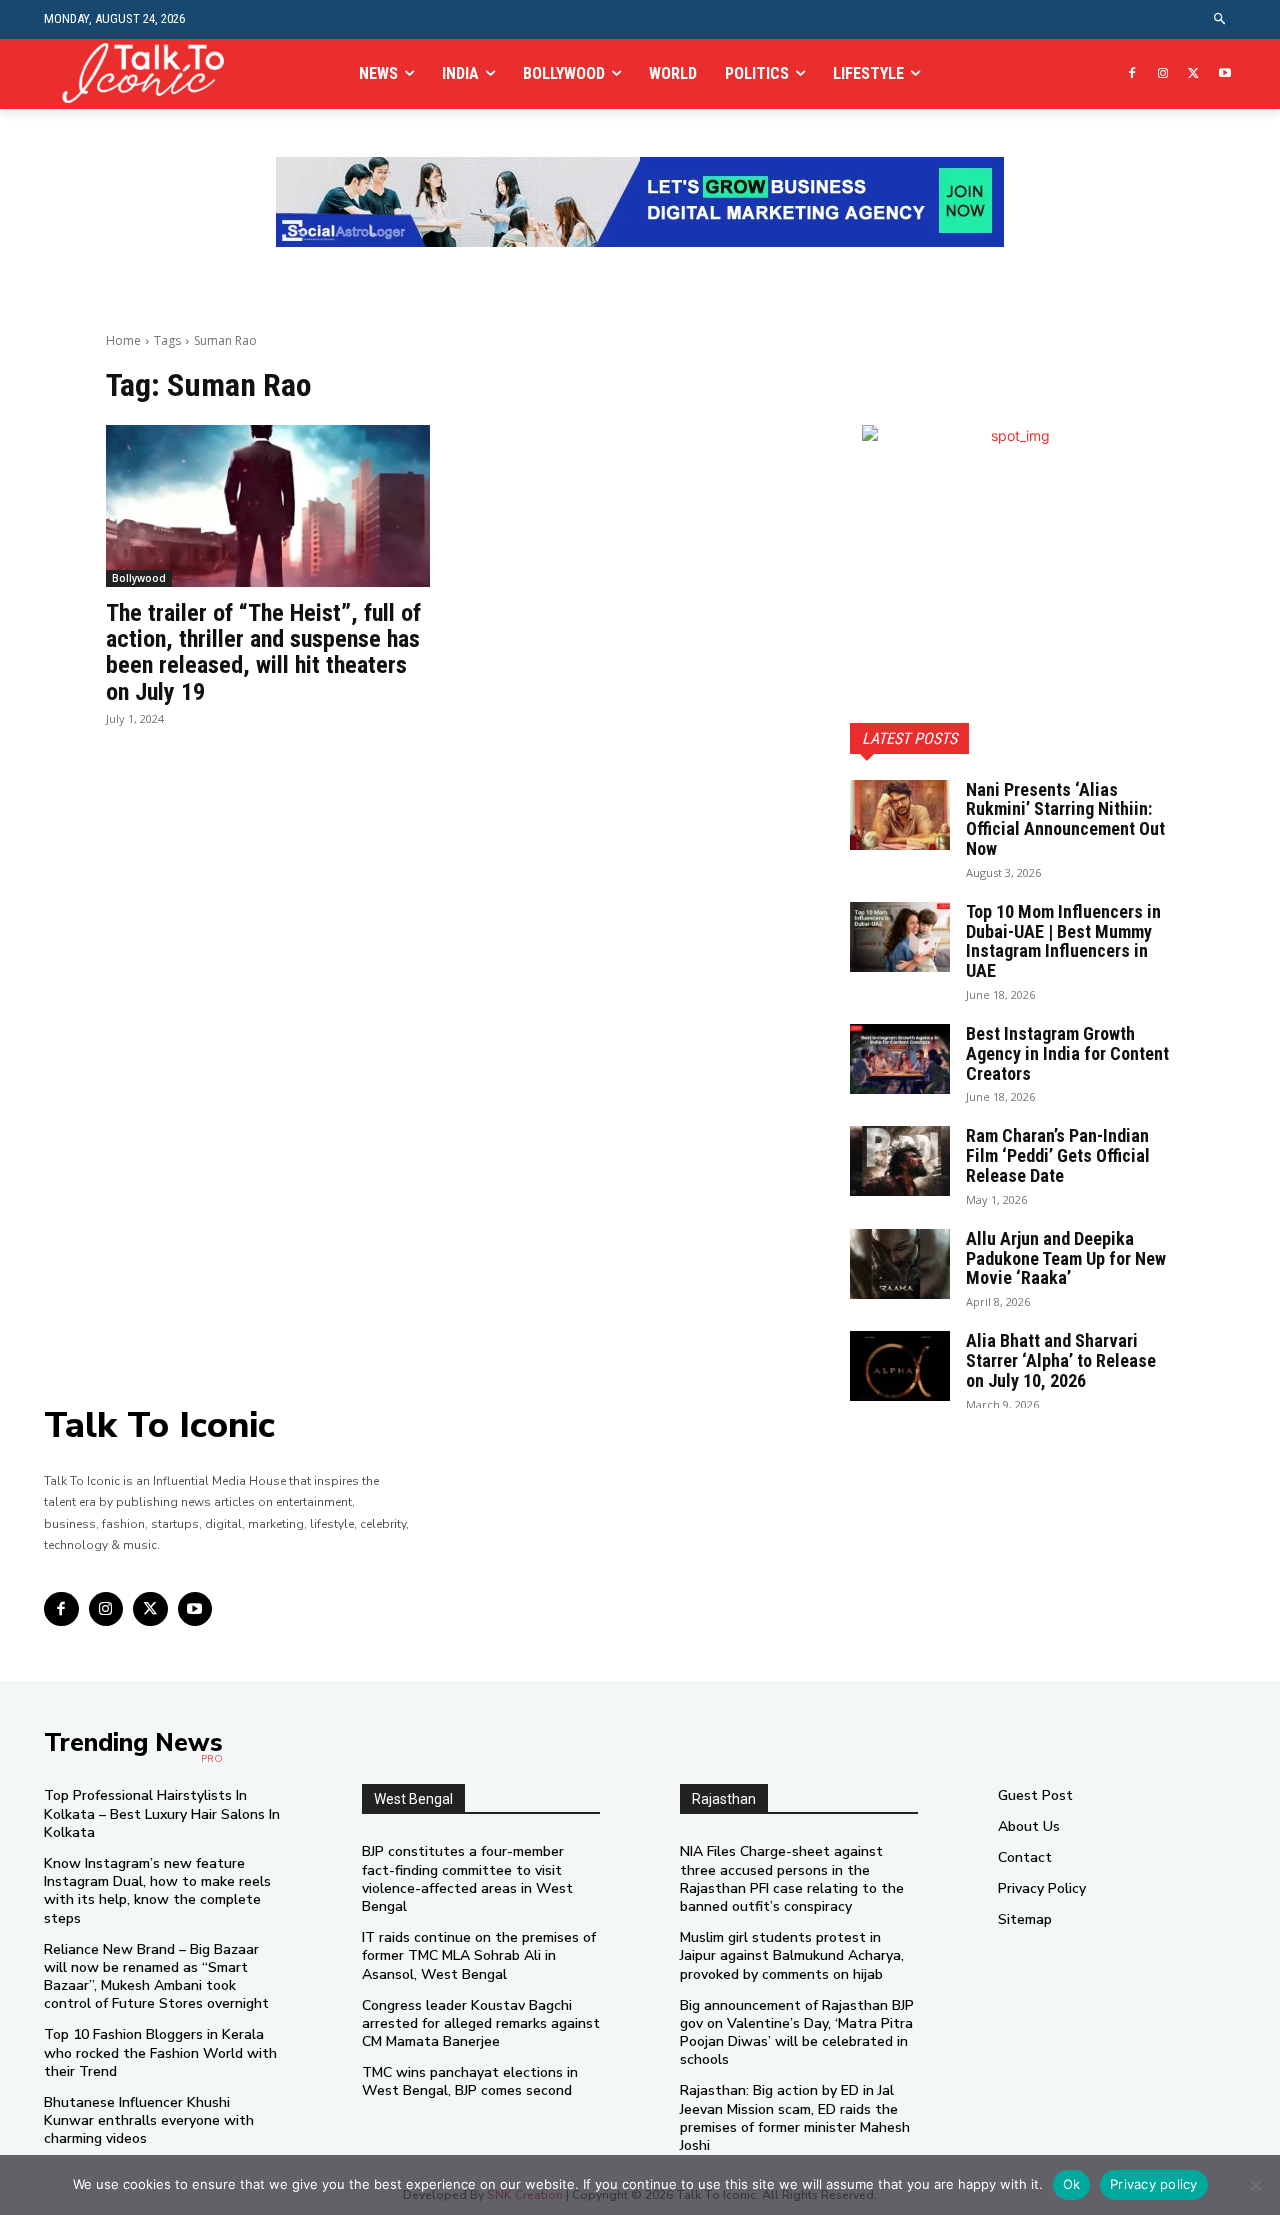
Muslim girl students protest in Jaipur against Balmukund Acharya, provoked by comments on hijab (792, 1955)
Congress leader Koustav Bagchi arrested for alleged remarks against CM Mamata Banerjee (481, 2023)
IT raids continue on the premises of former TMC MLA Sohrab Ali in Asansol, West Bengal (479, 1955)
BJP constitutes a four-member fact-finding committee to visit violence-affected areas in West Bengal (467, 1879)
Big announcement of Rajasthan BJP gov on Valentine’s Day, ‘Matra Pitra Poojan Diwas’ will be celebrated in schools (797, 2033)
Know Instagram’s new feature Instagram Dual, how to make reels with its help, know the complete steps (157, 1891)
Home (123, 340)
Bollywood (139, 578)
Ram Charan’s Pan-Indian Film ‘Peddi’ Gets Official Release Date (1058, 1155)
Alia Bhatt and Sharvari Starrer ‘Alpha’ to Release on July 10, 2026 (1061, 1360)
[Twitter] (1193, 74)
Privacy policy (1154, 2184)
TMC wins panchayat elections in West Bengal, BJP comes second (470, 2081)
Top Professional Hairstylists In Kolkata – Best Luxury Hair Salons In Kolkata (162, 1813)
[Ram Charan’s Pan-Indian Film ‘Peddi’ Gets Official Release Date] (900, 1161)
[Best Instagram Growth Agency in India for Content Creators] (900, 1059)
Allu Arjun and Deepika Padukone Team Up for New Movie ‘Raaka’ (1066, 1258)
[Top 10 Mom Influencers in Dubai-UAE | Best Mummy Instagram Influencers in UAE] (900, 937)
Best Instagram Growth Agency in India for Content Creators (1067, 1053)
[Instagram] (1163, 74)
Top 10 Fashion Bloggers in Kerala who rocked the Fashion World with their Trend (160, 2052)
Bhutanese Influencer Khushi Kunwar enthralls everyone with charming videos (149, 2120)
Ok (1072, 2184)
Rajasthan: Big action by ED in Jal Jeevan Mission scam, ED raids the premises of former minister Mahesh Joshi (795, 2118)
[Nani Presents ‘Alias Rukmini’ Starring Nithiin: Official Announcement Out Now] (900, 815)
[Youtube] (1224, 74)
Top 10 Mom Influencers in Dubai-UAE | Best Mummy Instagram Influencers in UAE (1063, 941)
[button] (1220, 19)
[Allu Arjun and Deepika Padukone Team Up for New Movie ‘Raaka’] (900, 1264)
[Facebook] (1132, 74)
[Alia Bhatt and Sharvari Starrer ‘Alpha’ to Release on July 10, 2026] (900, 1366)
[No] (1255, 2185)
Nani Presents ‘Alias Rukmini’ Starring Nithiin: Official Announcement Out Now (1065, 819)
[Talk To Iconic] (151, 73)
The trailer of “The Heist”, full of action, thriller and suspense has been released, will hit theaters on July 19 (263, 652)
